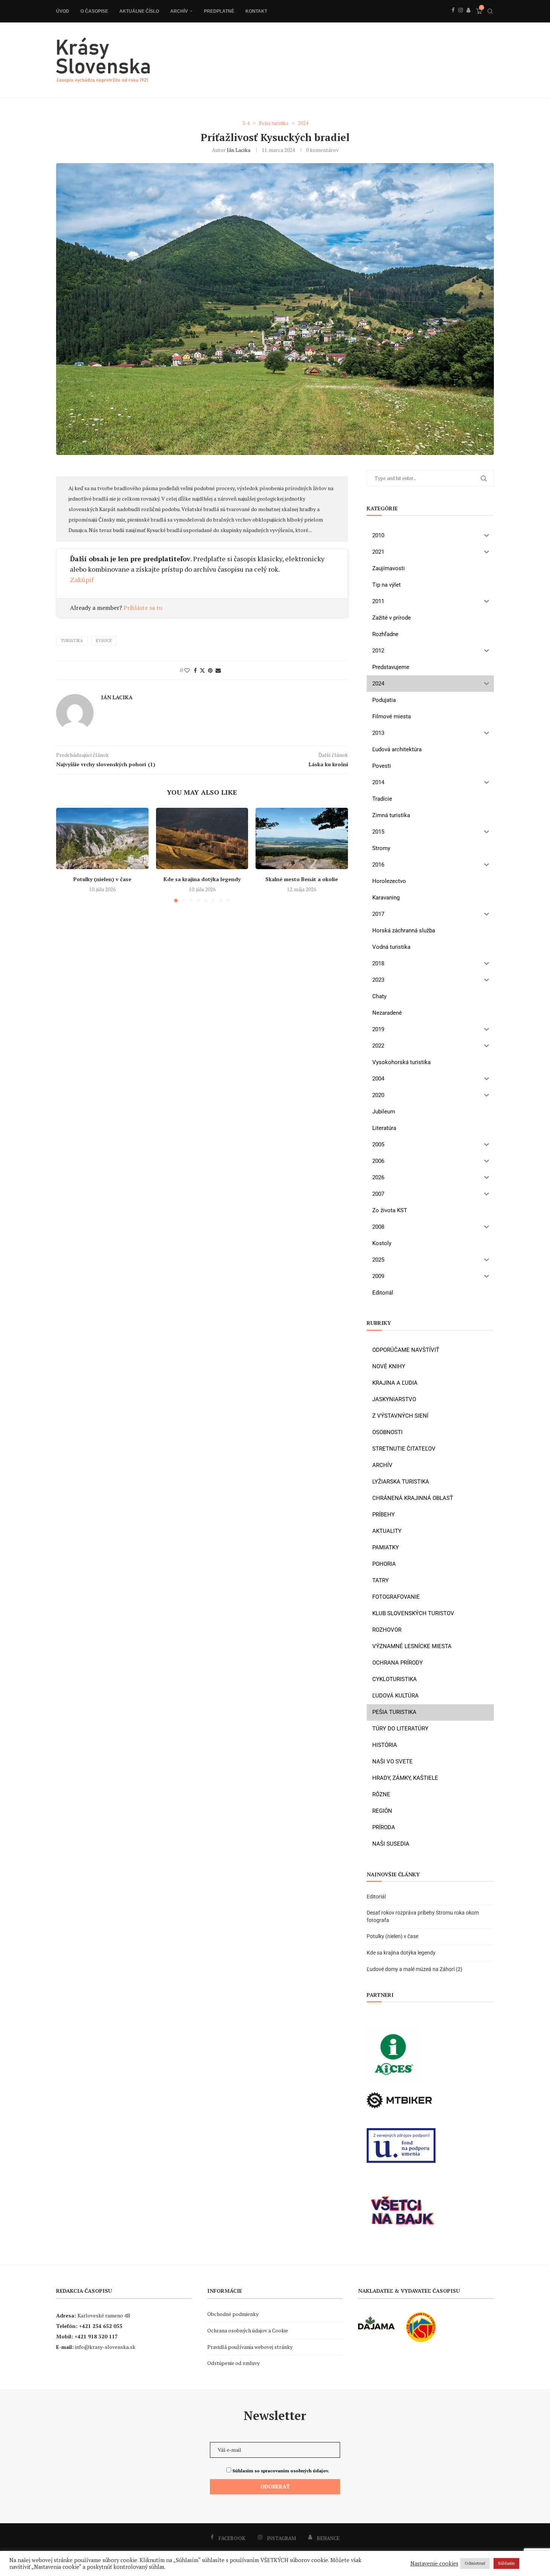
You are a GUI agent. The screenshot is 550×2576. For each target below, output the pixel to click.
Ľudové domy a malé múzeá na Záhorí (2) (415, 1969)
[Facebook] (453, 18)
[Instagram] (461, 18)
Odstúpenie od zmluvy (233, 2363)
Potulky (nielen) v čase (102, 879)
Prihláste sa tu (143, 608)
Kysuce (104, 641)
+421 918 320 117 (96, 2336)
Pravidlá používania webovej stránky (250, 2347)
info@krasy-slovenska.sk (105, 2347)
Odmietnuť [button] (475, 2563)
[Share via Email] (218, 670)
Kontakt (256, 11)
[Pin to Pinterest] (210, 670)
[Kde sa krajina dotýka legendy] (202, 838)
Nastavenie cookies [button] (434, 2564)
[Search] (490, 11)
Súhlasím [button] (506, 2563)
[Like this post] (187, 670)
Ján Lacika (239, 150)
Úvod (63, 11)
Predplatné (219, 11)
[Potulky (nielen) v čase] (102, 838)
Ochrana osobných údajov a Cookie (248, 2330)
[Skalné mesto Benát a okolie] (302, 838)
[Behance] (468, 18)
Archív (179, 11)
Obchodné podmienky (233, 2314)
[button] (66, 855)
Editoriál (376, 1897)
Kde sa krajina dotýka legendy (202, 879)
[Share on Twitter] (202, 670)
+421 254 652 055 (101, 2326)
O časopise (94, 11)
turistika (72, 641)
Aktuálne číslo (139, 11)
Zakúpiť (82, 580)
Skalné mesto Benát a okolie (302, 879)
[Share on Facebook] (195, 670)
